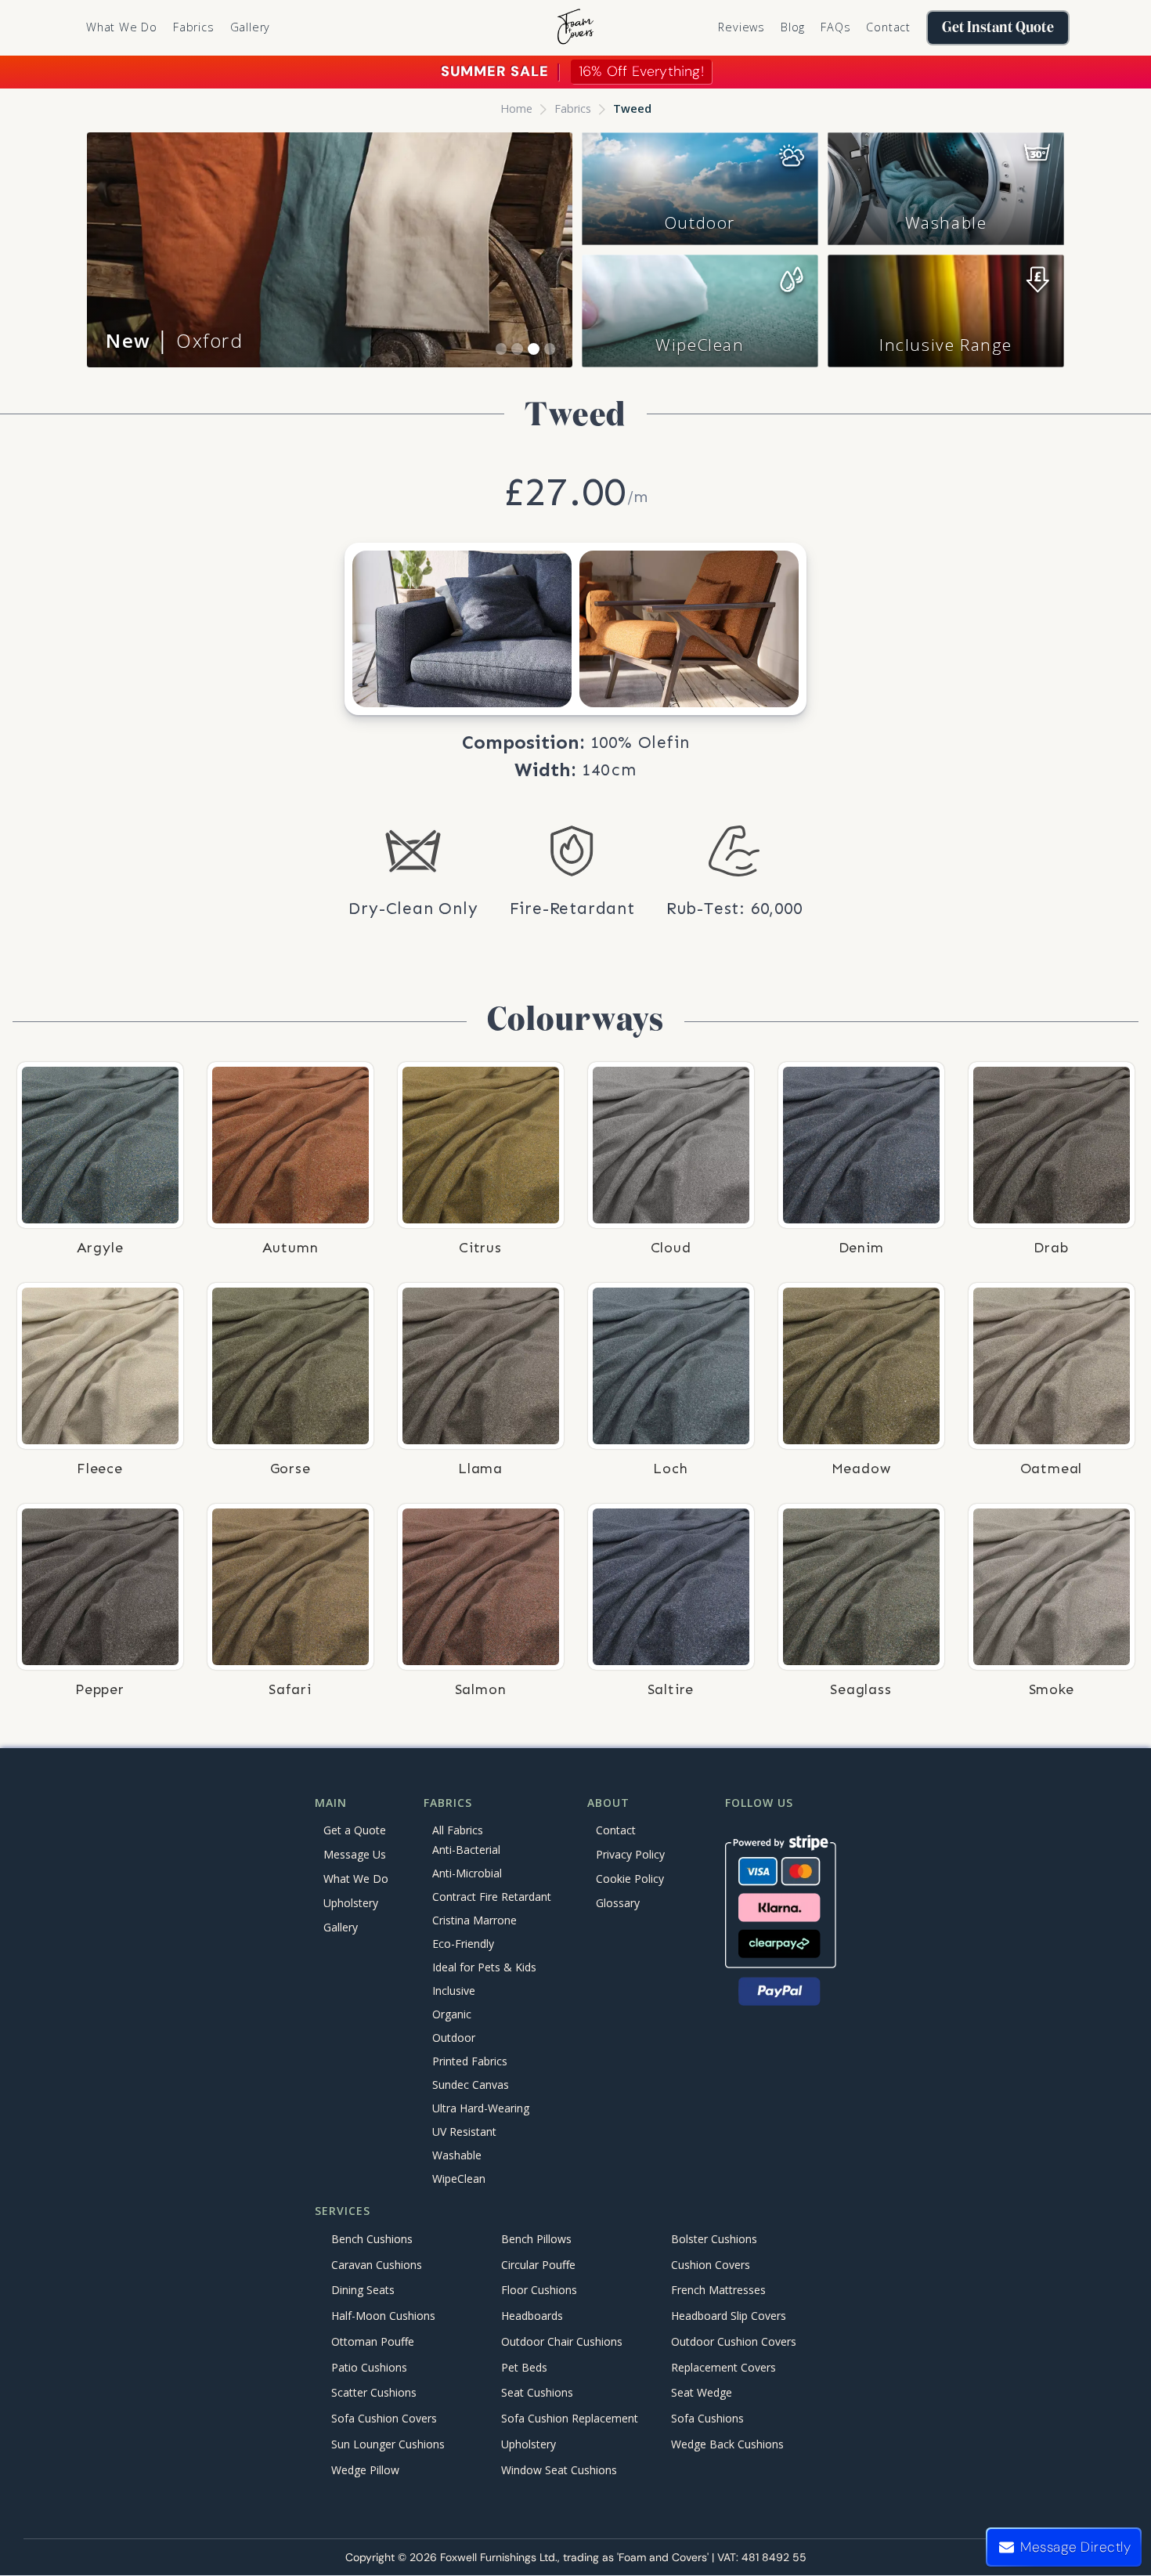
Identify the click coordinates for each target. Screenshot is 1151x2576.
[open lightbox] (462, 629)
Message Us (355, 1854)
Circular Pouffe (538, 2265)
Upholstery (351, 1903)
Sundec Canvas (471, 2085)
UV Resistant (464, 2132)
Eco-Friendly (463, 1944)
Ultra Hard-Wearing (481, 2109)
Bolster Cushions (714, 2239)
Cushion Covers (711, 2265)
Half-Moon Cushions (383, 2316)
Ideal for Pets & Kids (484, 1968)
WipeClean (700, 345)
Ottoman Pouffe (373, 2341)
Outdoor (700, 222)
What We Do (122, 27)
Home (516, 108)
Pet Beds (524, 2367)
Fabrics (573, 108)
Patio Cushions (369, 2367)
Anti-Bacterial (466, 1850)
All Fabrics (458, 1830)
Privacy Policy (630, 1854)
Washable (946, 222)
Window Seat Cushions (559, 2470)
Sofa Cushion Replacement (570, 2419)
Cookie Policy (630, 1879)
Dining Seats (363, 2291)
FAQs (835, 27)
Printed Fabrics (470, 2062)
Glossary (618, 1903)
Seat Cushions (537, 2393)
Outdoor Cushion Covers (734, 2341)
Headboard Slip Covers (729, 2316)
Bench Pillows (536, 2239)
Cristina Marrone (474, 1921)
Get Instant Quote (998, 28)
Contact (888, 27)
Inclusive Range (946, 345)
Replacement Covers (723, 2367)
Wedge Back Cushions (727, 2444)
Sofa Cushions (707, 2419)
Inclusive (454, 1991)
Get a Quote (355, 1830)
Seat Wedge (702, 2393)
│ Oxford (175, 340)
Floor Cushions (539, 2291)
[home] (575, 28)
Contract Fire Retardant (492, 1897)
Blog (793, 27)
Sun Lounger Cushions (388, 2444)
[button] (194, 27)
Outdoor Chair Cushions (562, 2341)
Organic (452, 2015)
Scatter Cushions (374, 2393)
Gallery (251, 27)
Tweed (632, 108)
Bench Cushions (372, 2239)
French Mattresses (718, 2291)
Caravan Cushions (377, 2265)
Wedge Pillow (365, 2470)
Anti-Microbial (467, 1874)
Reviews (741, 27)
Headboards (532, 2316)
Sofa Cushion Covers (384, 2419)
